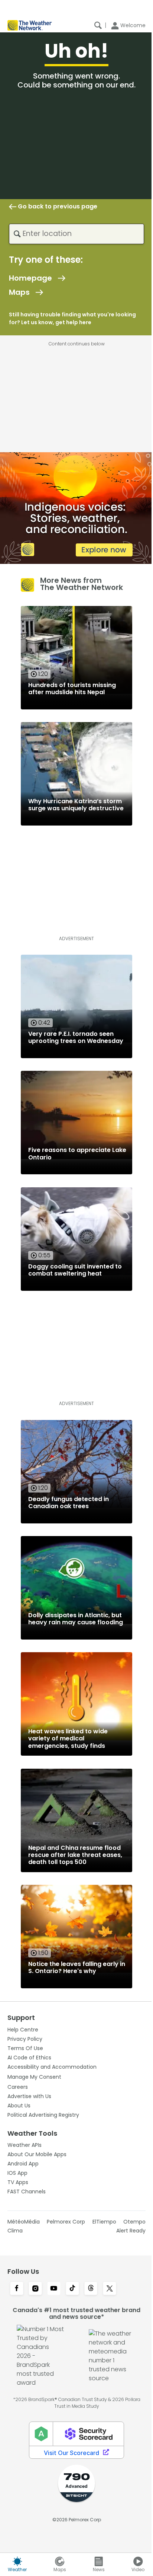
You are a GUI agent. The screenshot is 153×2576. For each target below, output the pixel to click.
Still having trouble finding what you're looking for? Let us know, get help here (72, 318)
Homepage (30, 278)
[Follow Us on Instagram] (35, 2289)
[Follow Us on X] (110, 2289)
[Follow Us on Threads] (91, 2289)
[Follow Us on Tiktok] (72, 2289)
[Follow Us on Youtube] (54, 2289)
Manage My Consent (34, 2077)
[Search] (98, 25)
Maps (19, 292)
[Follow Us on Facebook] (17, 2289)
